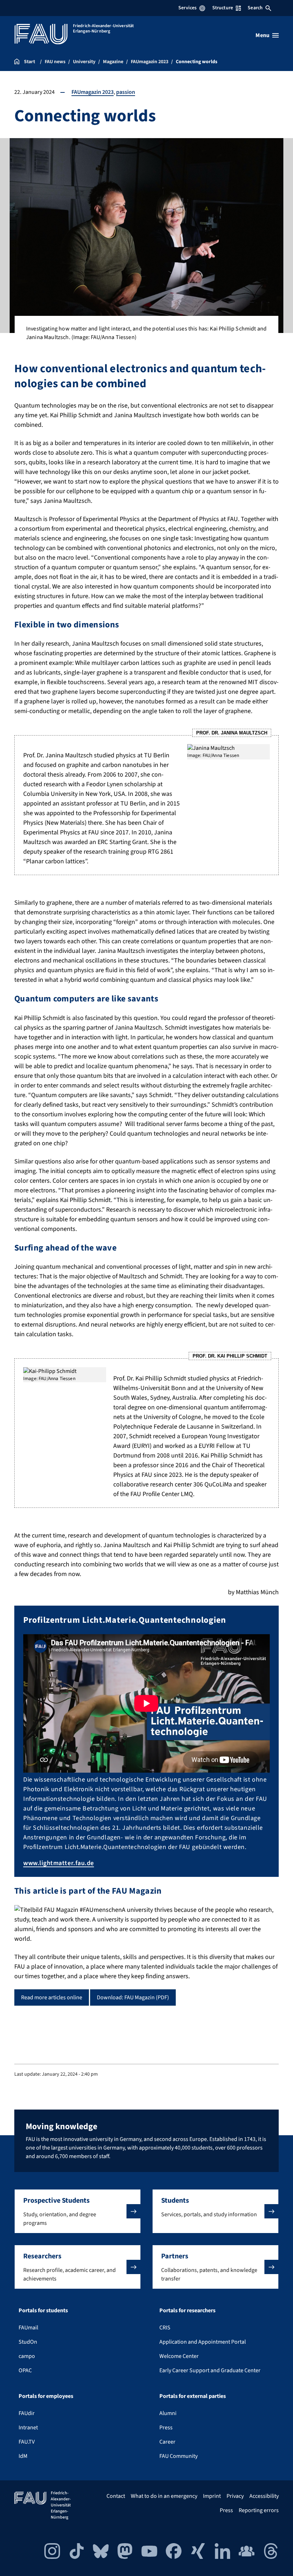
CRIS (165, 2328)
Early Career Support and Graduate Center (210, 2370)
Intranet (28, 2428)
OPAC (25, 2370)
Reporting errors (259, 2510)
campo (27, 2356)
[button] (78, 2211)
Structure (223, 8)
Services (187, 8)
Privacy (235, 2496)
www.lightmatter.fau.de (59, 1863)
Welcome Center (179, 2356)
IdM (23, 2456)
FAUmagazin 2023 (93, 92)
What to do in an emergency (164, 2496)
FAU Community (178, 2456)
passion (126, 92)
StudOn (28, 2342)
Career (167, 2442)
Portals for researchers (187, 2310)
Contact (116, 2496)
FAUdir (27, 2413)
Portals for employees (46, 2396)
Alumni (168, 2413)
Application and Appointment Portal (203, 2342)
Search (255, 8)
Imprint (212, 2496)
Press (166, 2428)
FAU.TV (27, 2442)
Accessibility (264, 2496)
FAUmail (28, 2328)
